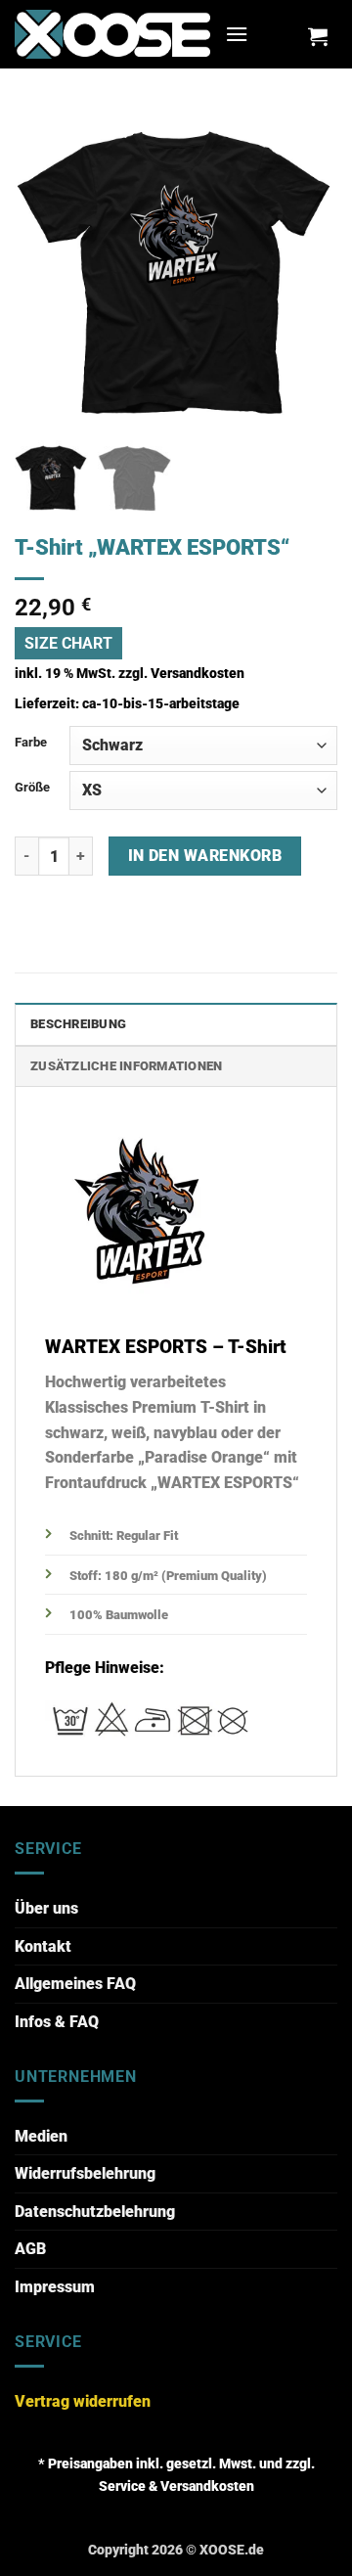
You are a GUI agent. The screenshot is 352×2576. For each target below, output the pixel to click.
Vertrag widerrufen (83, 2401)
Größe (32, 787)
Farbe (31, 742)
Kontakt (43, 1946)
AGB (30, 2249)
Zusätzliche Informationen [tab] (126, 1066)
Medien (41, 2136)
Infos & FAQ (57, 2022)
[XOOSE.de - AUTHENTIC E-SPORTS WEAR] (112, 34)
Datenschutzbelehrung (95, 2212)
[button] (237, 34)
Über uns (46, 1908)
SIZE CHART (68, 643)
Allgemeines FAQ (75, 1984)
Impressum (55, 2287)
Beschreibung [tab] (78, 1024)
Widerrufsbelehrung (85, 2173)
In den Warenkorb (205, 856)
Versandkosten (198, 674)
